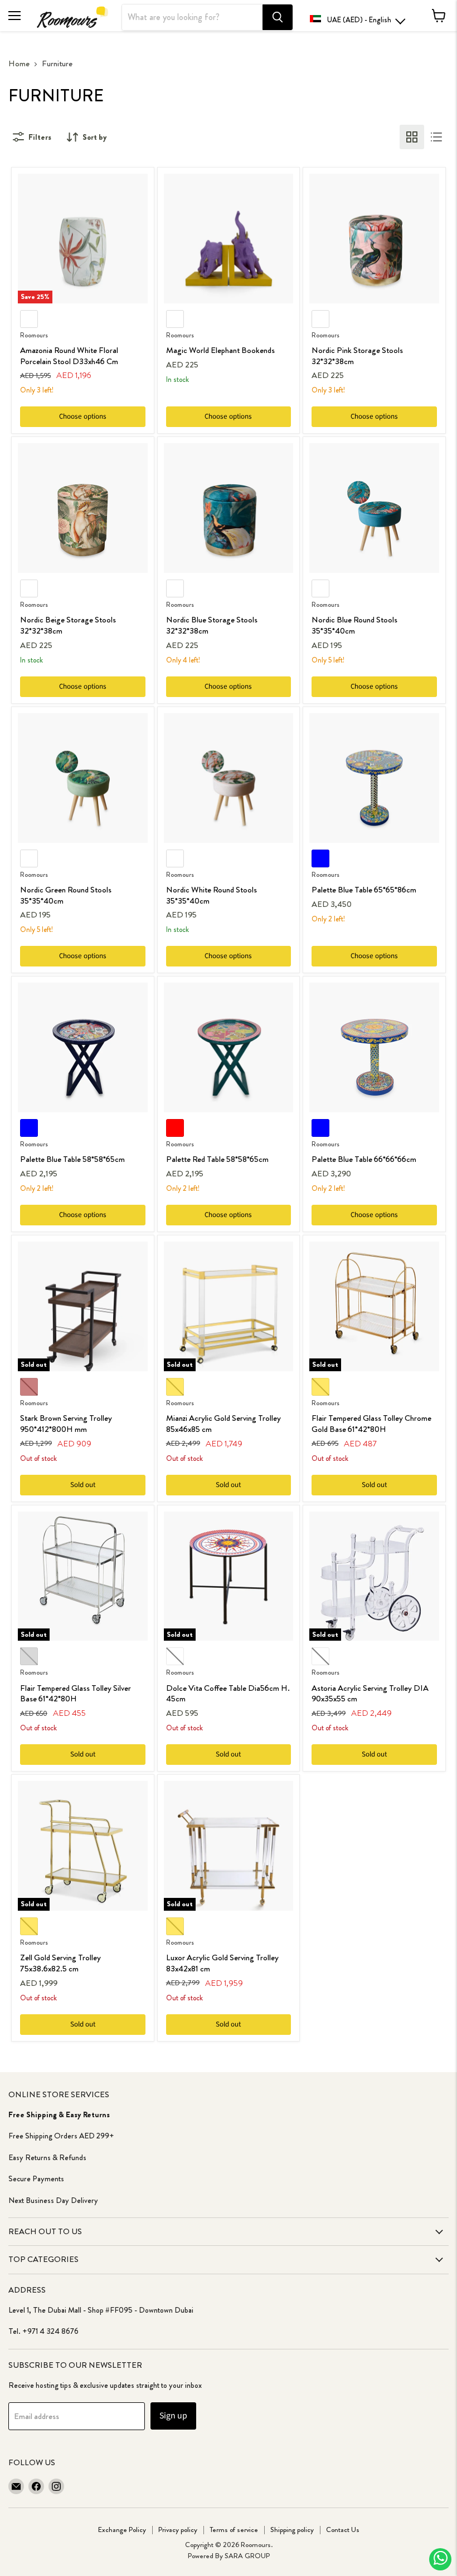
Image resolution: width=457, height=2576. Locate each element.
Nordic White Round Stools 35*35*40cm (212, 895)
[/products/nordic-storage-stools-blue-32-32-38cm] (229, 508)
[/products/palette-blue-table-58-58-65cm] (83, 1047)
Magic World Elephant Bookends (220, 350)
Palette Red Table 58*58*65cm (217, 1159)
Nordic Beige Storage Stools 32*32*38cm (68, 625)
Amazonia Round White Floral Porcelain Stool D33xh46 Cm (69, 356)
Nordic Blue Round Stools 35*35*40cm (354, 625)
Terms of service (234, 2530)
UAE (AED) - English (359, 20)
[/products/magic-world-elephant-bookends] (229, 239)
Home (19, 64)
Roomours (34, 335)
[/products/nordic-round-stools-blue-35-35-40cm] (374, 508)
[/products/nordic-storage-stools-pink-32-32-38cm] (374, 239)
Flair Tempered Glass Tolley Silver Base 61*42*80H (76, 1694)
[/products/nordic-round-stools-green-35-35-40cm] (83, 778)
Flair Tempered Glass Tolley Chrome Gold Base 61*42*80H (371, 1424)
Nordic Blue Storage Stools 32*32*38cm (212, 625)
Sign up (173, 2416)
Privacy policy (178, 2530)
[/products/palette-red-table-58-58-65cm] (229, 1047)
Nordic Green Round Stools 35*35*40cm (66, 895)
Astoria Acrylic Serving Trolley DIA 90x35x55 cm (370, 1694)
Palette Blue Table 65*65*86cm (364, 890)
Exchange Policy (122, 2530)
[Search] (278, 17)
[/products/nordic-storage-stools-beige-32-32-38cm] (83, 508)
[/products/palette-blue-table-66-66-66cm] (374, 1047)
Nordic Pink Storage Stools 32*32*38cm (357, 356)
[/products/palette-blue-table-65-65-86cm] (374, 778)
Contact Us (343, 2530)
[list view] (436, 137)
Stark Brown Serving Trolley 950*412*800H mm (66, 1424)
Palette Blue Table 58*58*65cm (72, 1159)
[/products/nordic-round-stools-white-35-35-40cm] (229, 778)
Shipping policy (292, 2530)
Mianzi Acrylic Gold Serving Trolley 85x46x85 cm (223, 1424)
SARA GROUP (247, 2556)
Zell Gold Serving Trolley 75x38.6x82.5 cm (60, 1963)
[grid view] (412, 137)
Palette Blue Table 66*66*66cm (364, 1159)
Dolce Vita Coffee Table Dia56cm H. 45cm (228, 1694)
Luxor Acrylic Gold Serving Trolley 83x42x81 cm (222, 1963)
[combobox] (192, 17)
